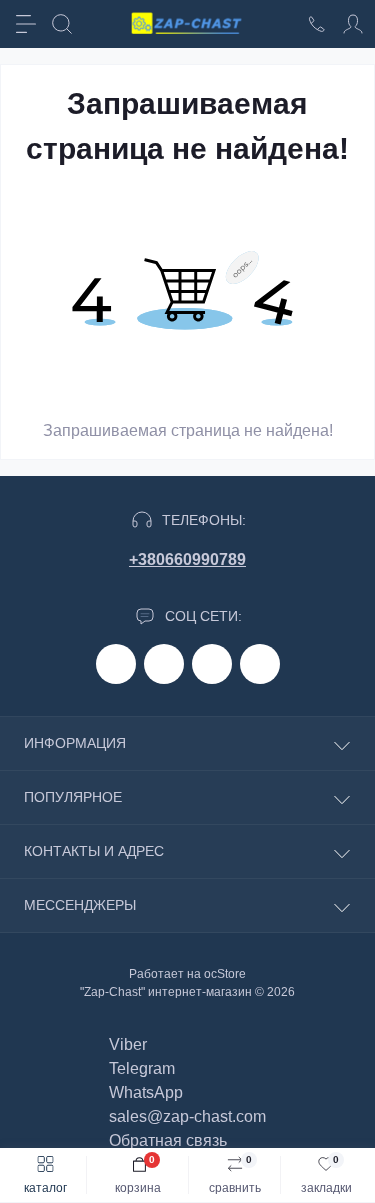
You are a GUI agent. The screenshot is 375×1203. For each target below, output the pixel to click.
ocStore (225, 974)
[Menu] (26, 24)
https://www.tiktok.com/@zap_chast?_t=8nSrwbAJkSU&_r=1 (212, 664)
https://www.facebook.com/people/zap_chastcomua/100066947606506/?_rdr (116, 664)
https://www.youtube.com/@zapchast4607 (260, 664)
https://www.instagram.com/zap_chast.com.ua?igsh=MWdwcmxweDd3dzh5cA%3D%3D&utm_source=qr (164, 664)
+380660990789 (187, 559)
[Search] (62, 24)
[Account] (353, 24)
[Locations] (317, 24)
